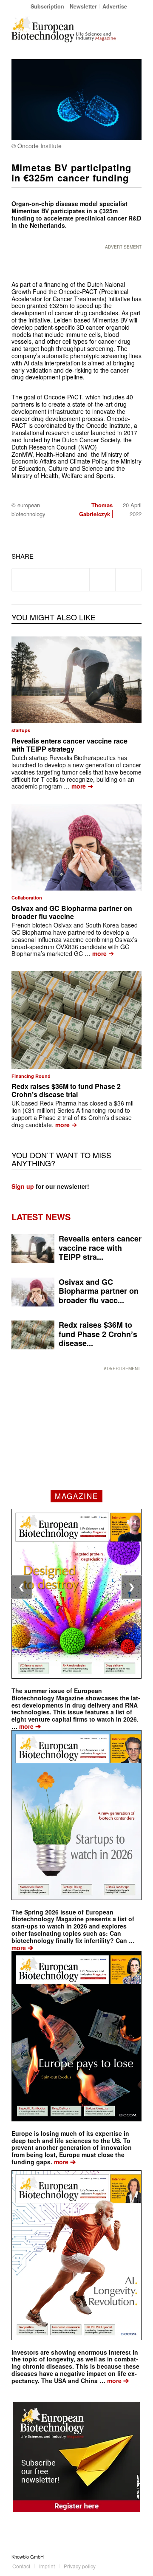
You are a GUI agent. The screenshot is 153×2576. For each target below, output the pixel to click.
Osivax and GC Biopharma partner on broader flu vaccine (72, 912)
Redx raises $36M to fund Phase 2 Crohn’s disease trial (66, 1090)
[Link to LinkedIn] (122, 2556)
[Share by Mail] (128, 580)
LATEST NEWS (41, 1217)
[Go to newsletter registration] (76, 2457)
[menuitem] (48, 6)
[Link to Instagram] (135, 2556)
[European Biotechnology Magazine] (64, 29)
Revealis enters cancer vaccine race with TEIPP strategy (69, 745)
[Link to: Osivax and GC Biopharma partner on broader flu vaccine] (76, 847)
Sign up (23, 1186)
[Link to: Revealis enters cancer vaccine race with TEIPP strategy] (76, 680)
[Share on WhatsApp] (77, 580)
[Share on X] (51, 580)
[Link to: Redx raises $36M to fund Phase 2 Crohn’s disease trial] (76, 1020)
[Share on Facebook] (25, 580)
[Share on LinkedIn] (102, 580)
